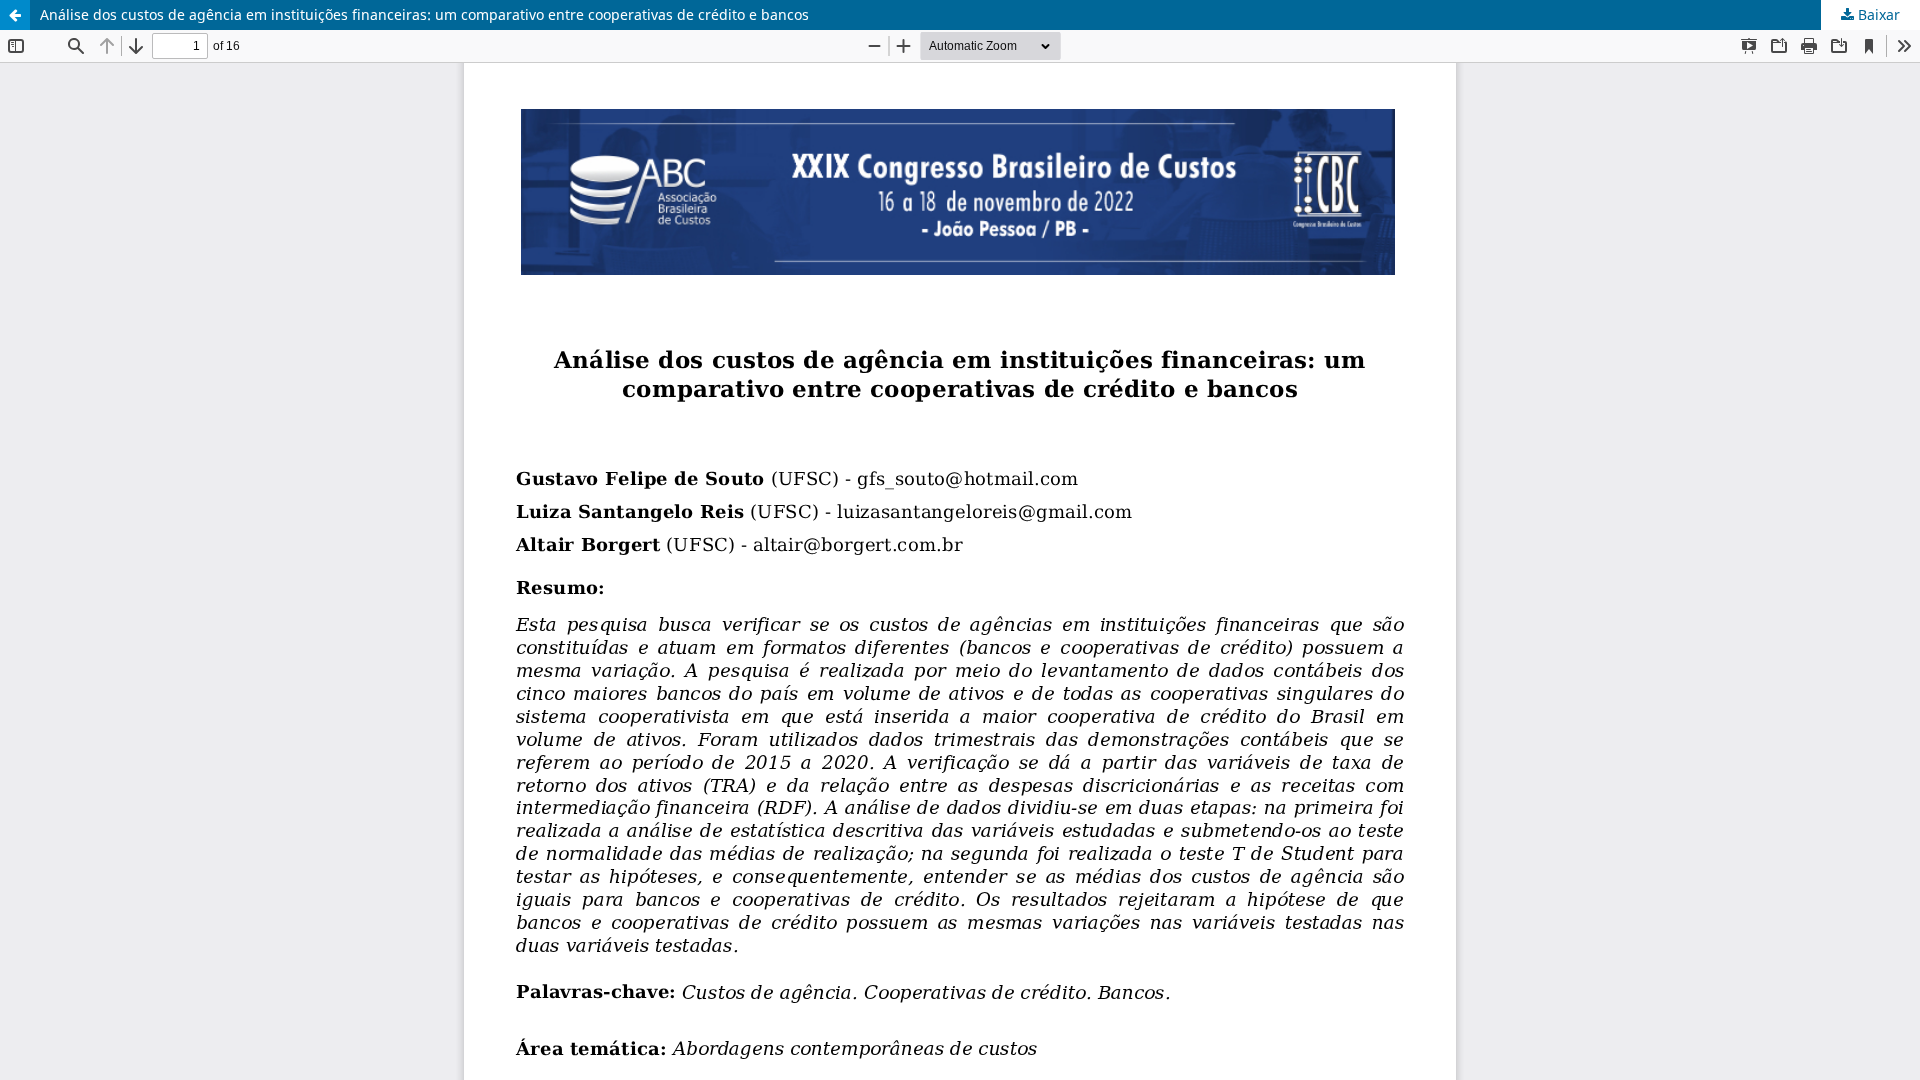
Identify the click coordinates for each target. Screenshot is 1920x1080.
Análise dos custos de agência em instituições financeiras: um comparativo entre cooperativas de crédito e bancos (424, 14)
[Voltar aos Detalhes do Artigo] (15, 15)
